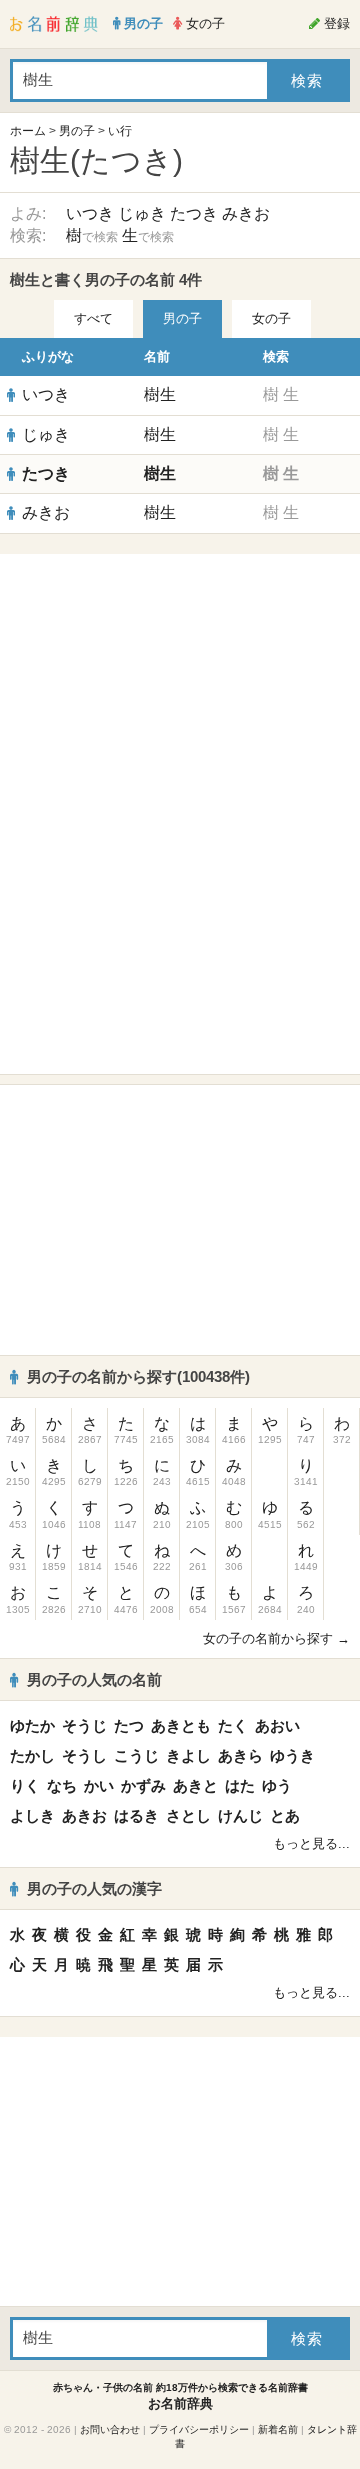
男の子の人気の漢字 (94, 1888)
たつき (194, 213)
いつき (90, 213)
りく (25, 1785)
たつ (129, 1725)
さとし (188, 1815)
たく (233, 1725)
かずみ (143, 1785)
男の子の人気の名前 (94, 1679)
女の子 (271, 318)
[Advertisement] (180, 689)
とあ (285, 1815)
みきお (246, 213)
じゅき (142, 213)
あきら (240, 1755)
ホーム (28, 131)
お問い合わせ (110, 2429)
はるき (136, 1815)
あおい (277, 1725)
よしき (32, 1815)
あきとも (181, 1725)
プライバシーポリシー (199, 2429)
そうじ (84, 1725)
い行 (120, 131)
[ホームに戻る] (54, 24)
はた (240, 1785)
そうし (84, 1755)
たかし (32, 1755)
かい (99, 1785)
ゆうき (292, 1755)
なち (62, 1785)
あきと (195, 1785)
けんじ (240, 1815)
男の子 (77, 131)
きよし (188, 1755)
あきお (84, 1815)
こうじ (136, 1755)
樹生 (160, 394)
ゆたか (32, 1725)
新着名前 (278, 2429)
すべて (93, 318)
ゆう (277, 1785)
